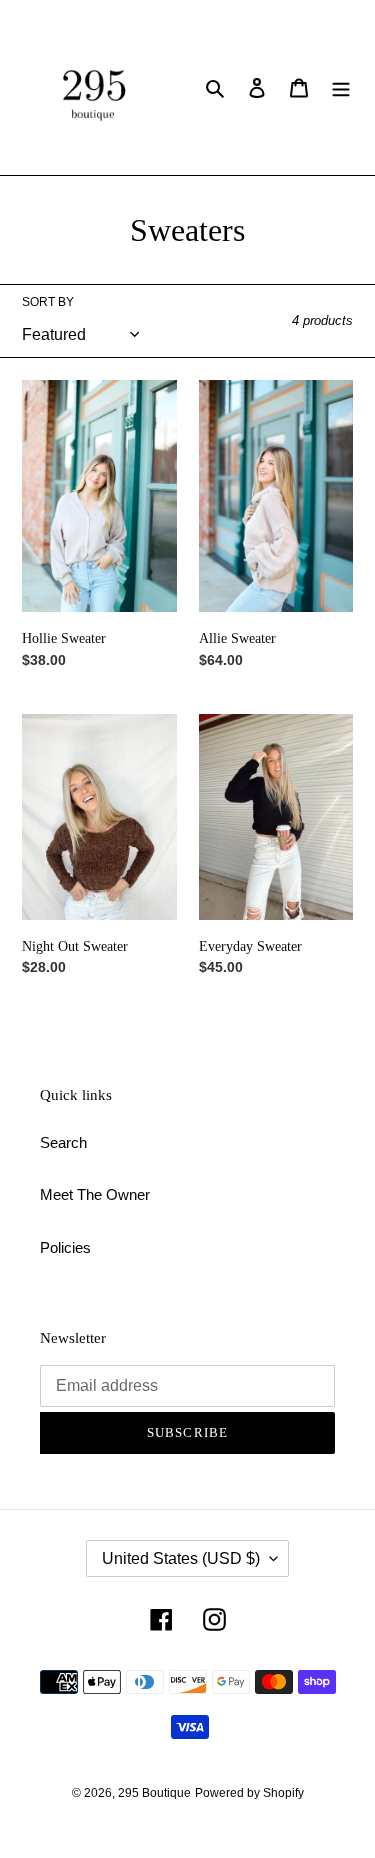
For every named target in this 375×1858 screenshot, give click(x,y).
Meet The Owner (95, 1194)
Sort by (48, 302)
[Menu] (341, 87)
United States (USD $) (181, 1558)
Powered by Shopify (249, 1793)
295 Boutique (154, 1793)
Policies (65, 1247)
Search (63, 1142)
